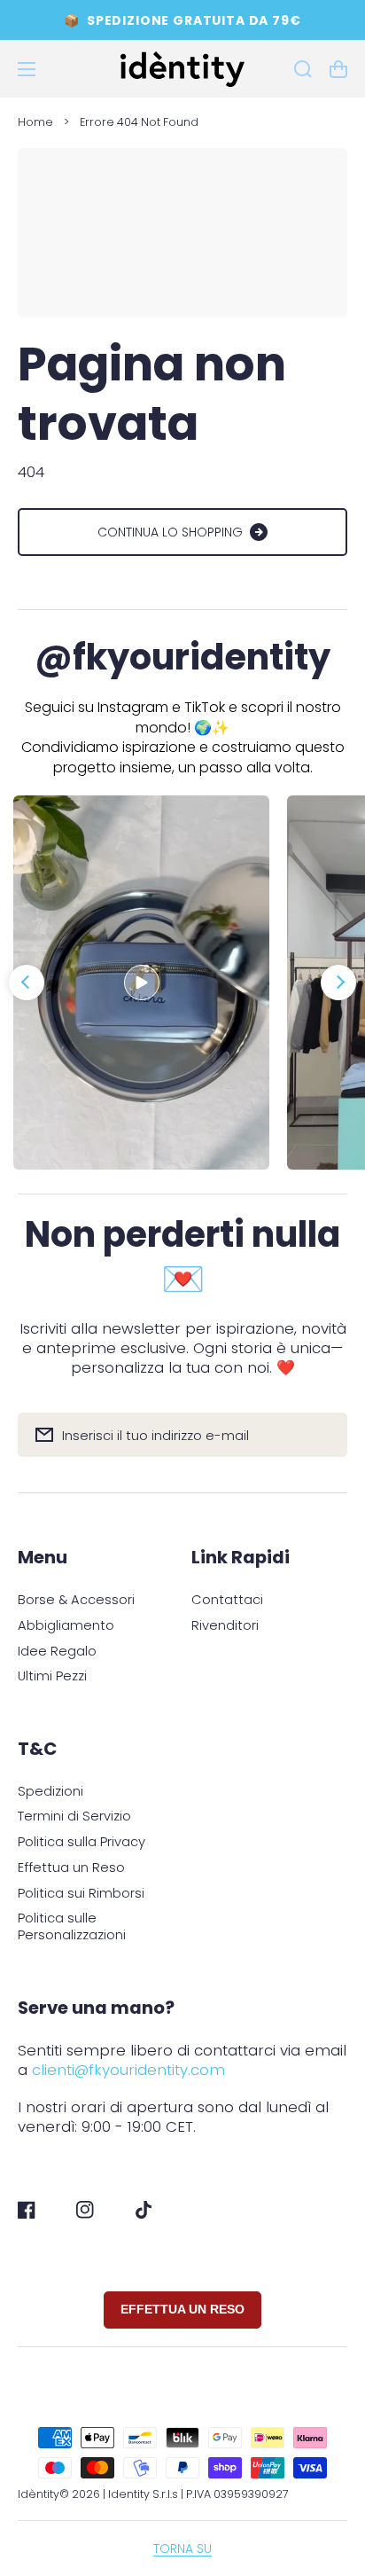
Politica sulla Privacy (82, 1842)
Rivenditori (225, 1626)
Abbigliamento (66, 1626)
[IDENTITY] (183, 69)
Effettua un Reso (71, 1868)
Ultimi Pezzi (52, 1676)
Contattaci (227, 1600)
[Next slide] (338, 983)
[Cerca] (303, 69)
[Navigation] (27, 69)
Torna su (182, 2549)
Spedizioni (50, 1792)
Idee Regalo (57, 1652)
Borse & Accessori (76, 1600)
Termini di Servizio (74, 1817)
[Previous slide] (27, 983)
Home (35, 122)
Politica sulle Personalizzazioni (72, 1926)
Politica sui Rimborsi (81, 1894)
